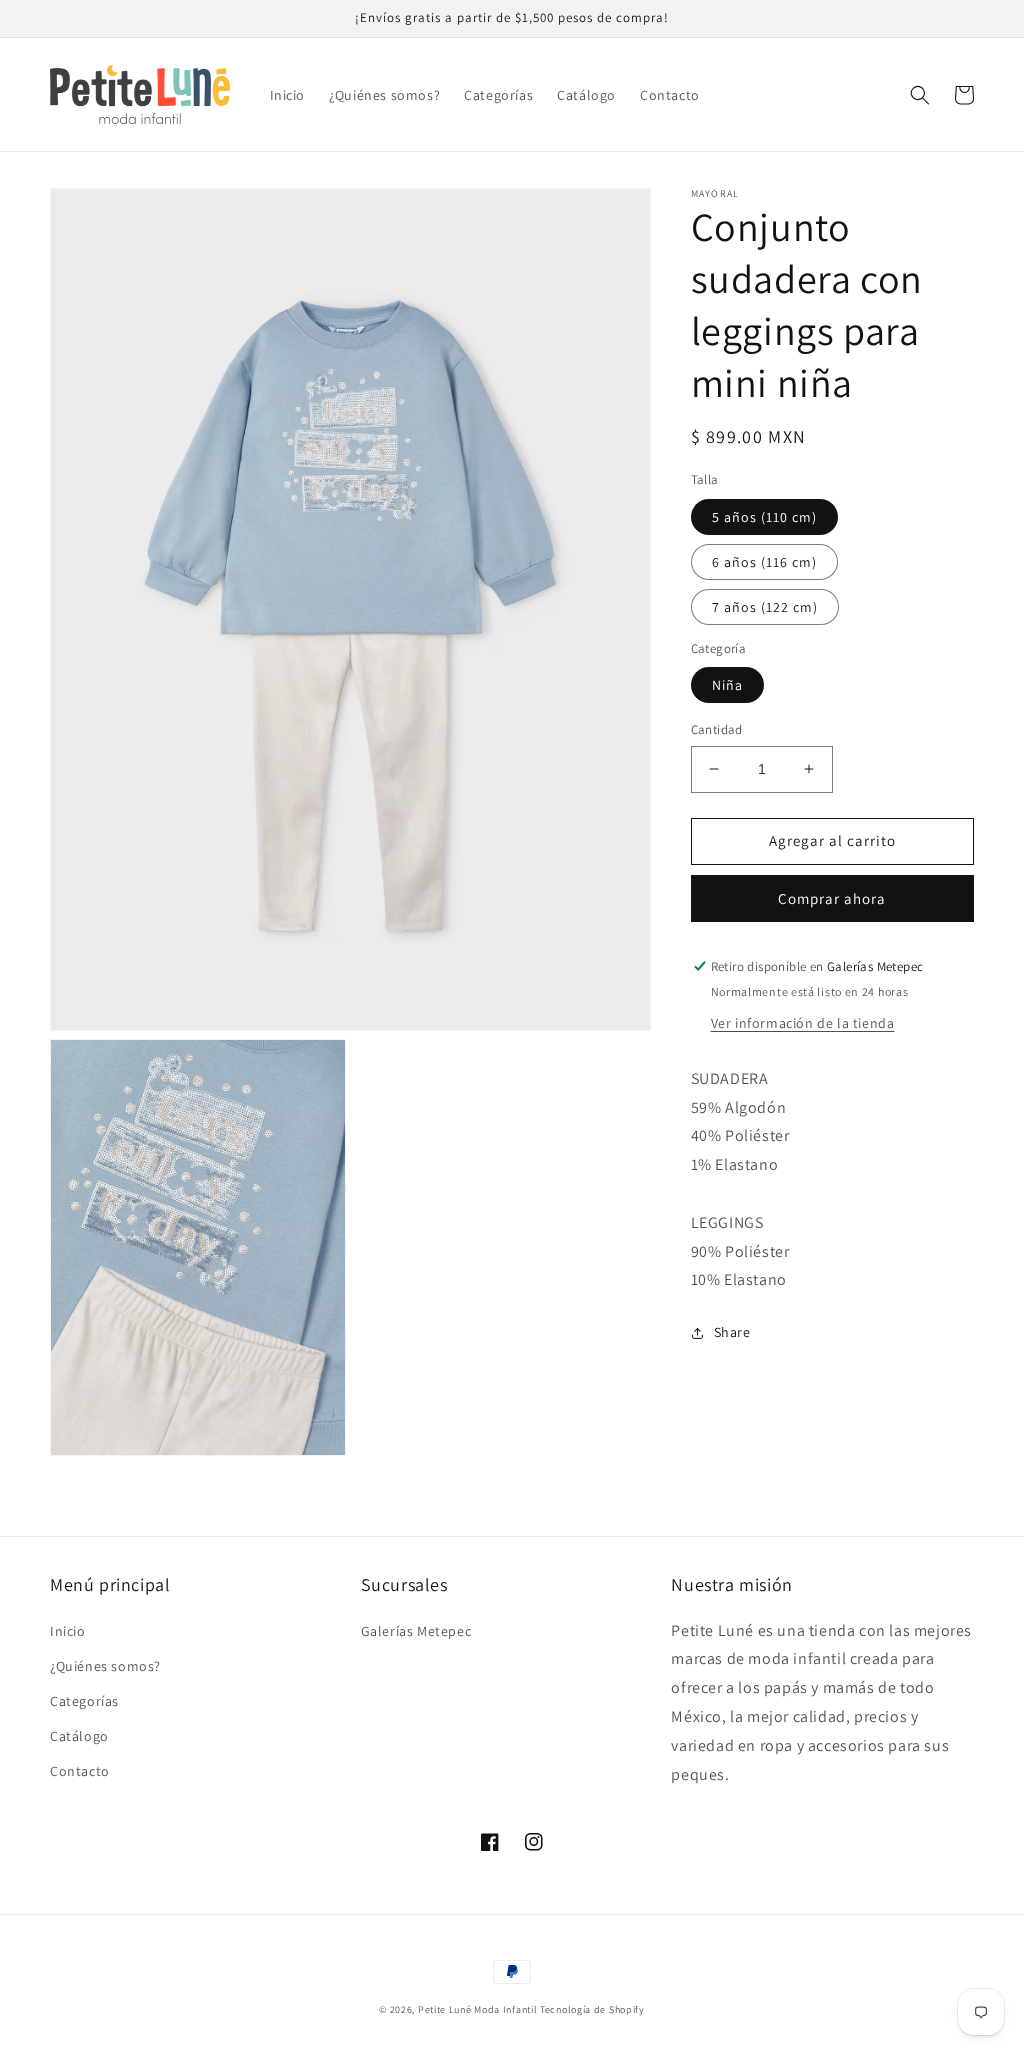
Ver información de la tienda (803, 1023)
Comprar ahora (832, 898)
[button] (920, 95)
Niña (727, 685)
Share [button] (732, 1332)
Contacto (80, 1771)
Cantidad (717, 729)
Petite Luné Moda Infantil (478, 2009)
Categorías (84, 1701)
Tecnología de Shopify (592, 2009)
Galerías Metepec (416, 1631)
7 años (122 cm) (765, 607)
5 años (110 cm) (764, 517)
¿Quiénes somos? (105, 1666)
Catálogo (79, 1736)
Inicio (68, 1631)
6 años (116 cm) (764, 562)
